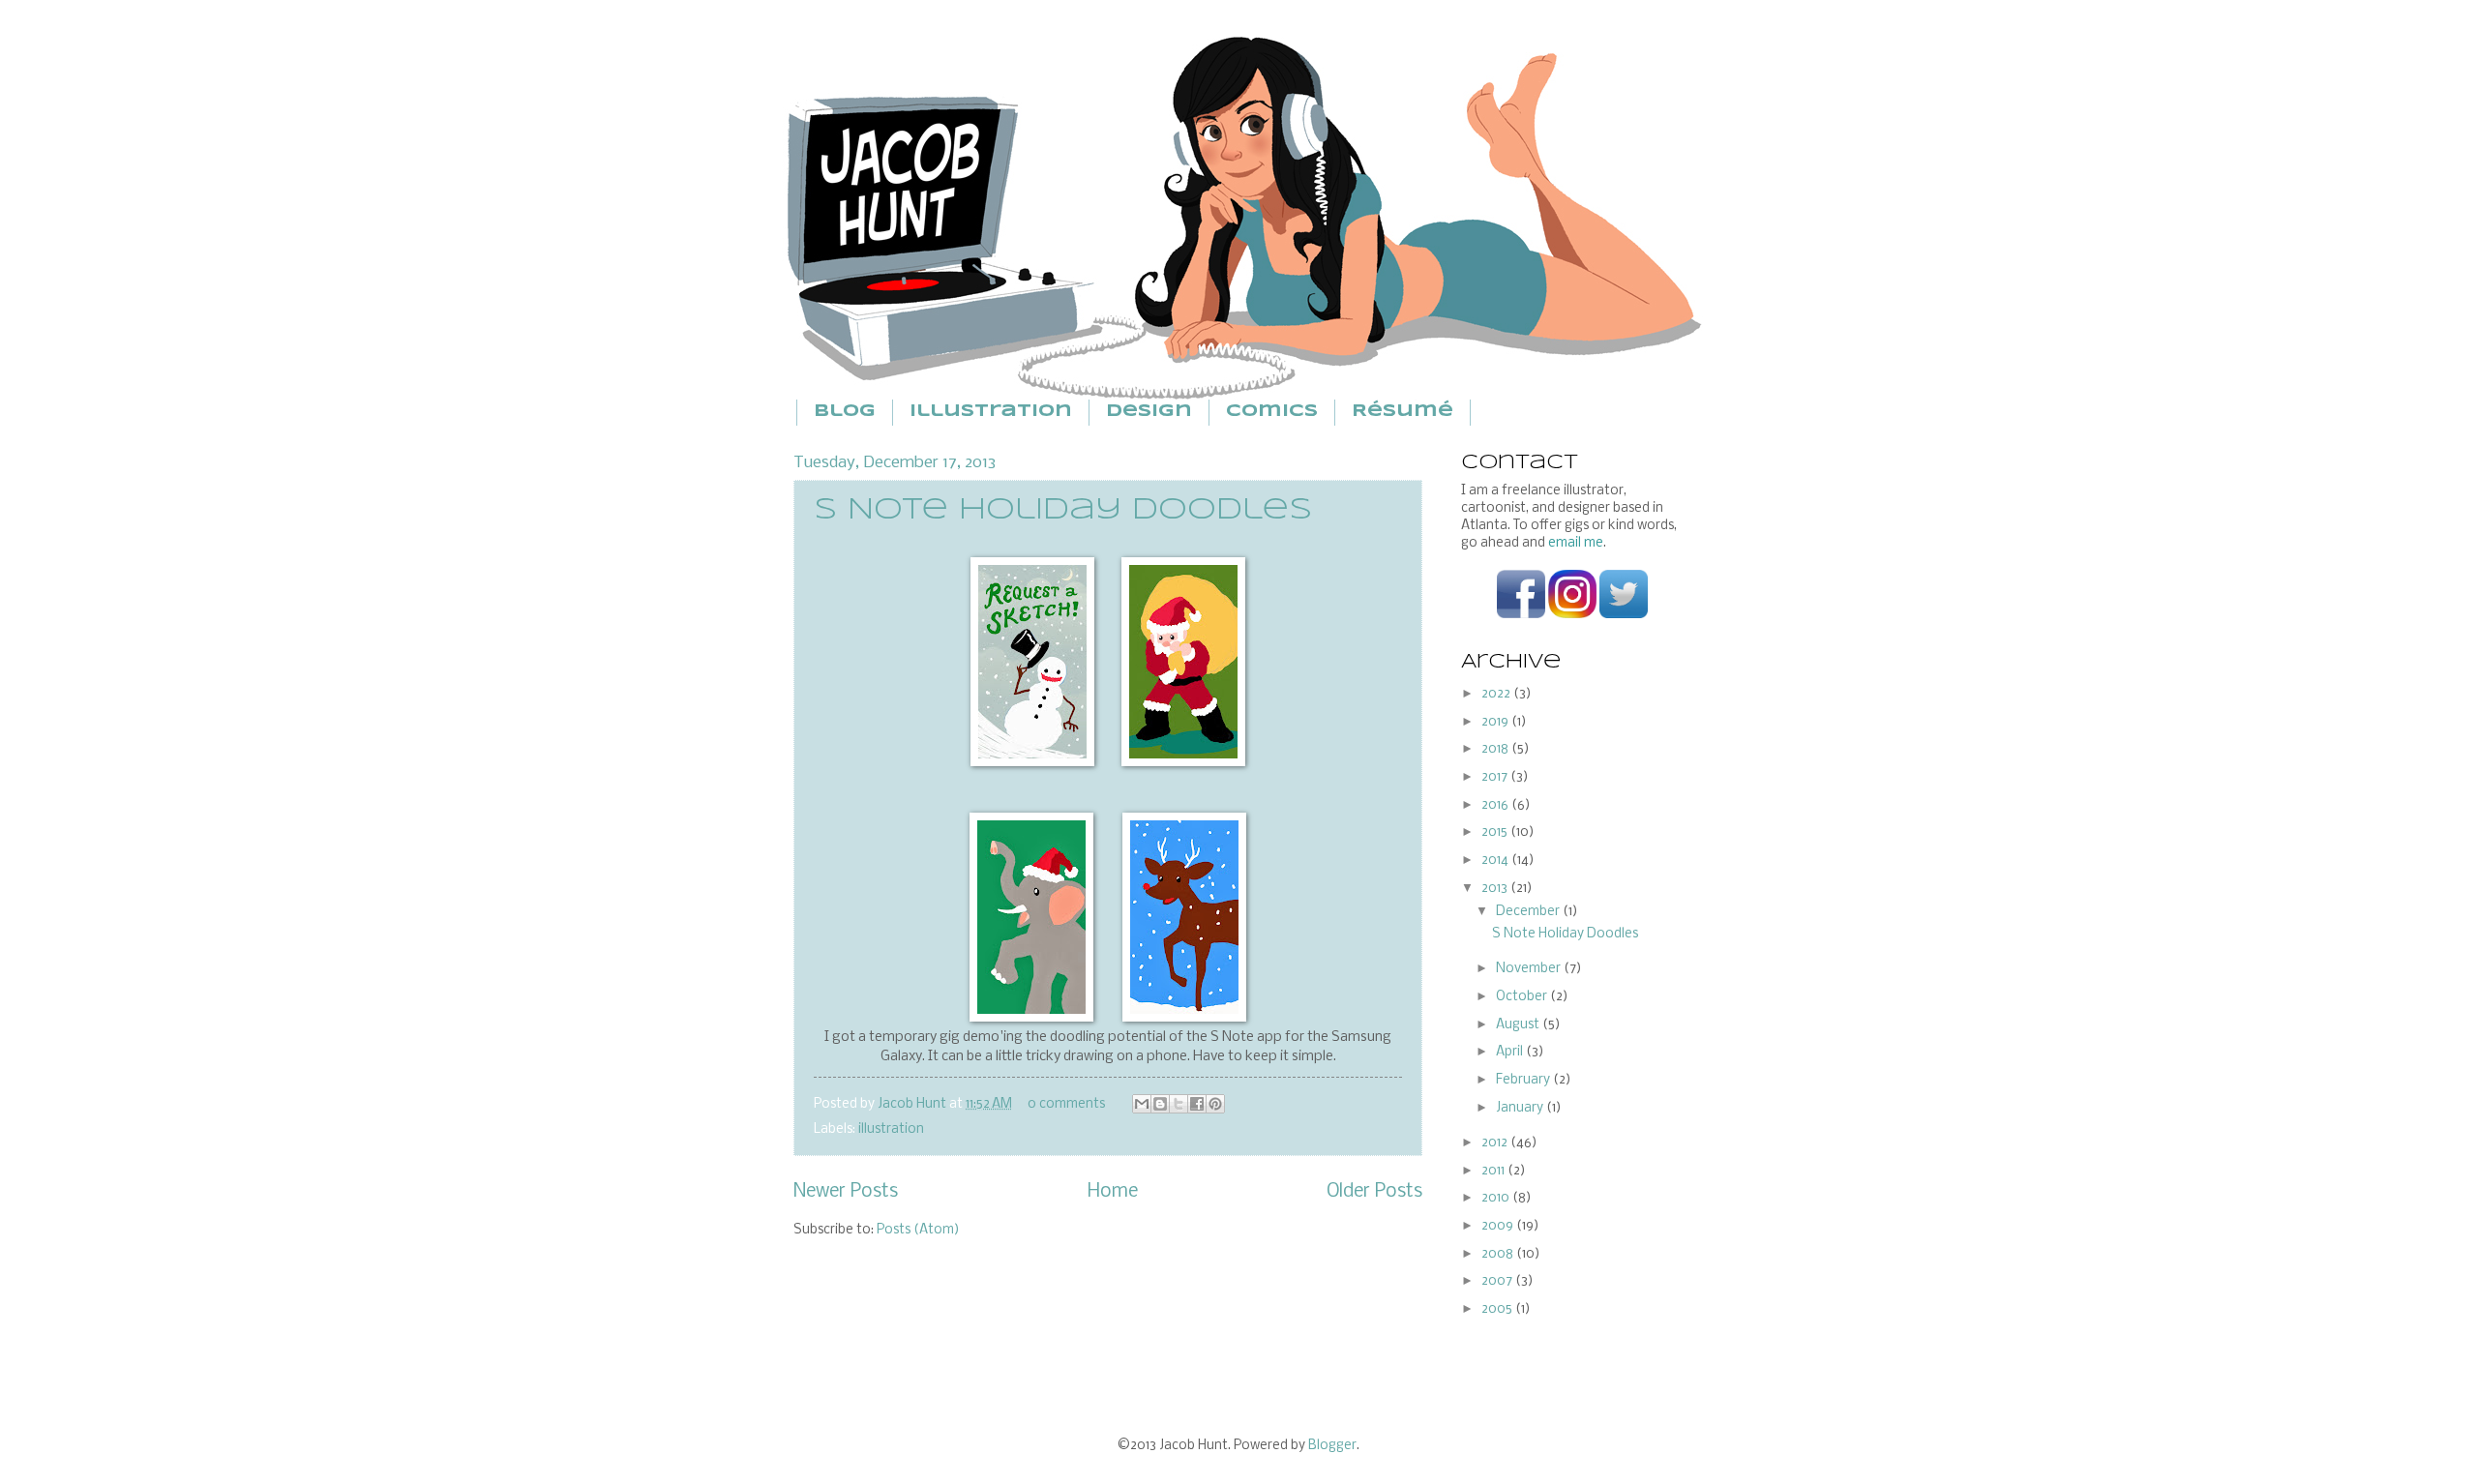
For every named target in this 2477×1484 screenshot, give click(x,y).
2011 (1494, 1171)
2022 (1497, 694)
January (1521, 1108)
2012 (1496, 1143)
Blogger (1332, 1446)
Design (1149, 412)
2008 (1499, 1254)
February (1524, 1080)
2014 (1496, 861)
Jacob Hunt (913, 1104)
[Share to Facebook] (1197, 1104)
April (1511, 1052)
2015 (1496, 832)
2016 (1496, 805)
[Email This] (1142, 1104)
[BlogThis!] (1160, 1104)
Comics (1272, 412)
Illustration (991, 412)
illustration (891, 1129)
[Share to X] (1179, 1104)
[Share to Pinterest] (1215, 1104)
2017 (1496, 777)
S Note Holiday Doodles (1063, 510)
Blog (845, 412)
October (1523, 997)
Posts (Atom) (918, 1230)
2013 (1496, 889)
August (1519, 1025)
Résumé (1403, 412)
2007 (1498, 1281)
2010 (1497, 1198)
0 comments (1066, 1104)
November (1530, 969)
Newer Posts (846, 1192)
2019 (1496, 722)
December (1529, 912)
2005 (1498, 1309)
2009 (1499, 1226)
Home (1113, 1192)
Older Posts (1374, 1192)
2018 (1496, 749)
